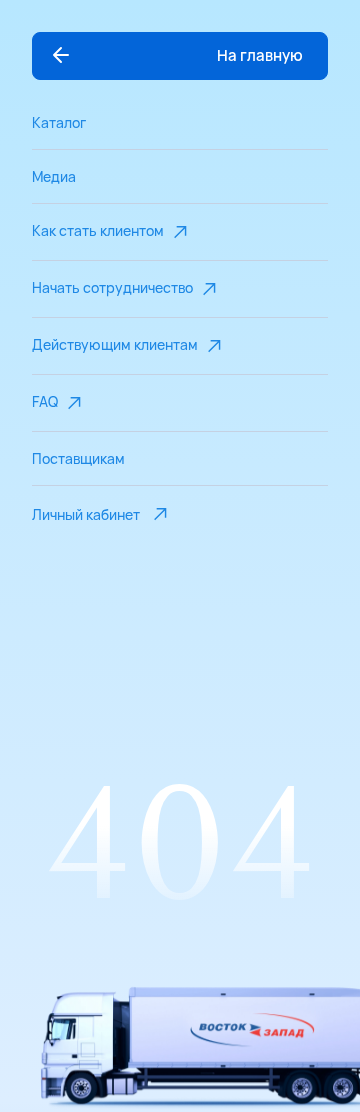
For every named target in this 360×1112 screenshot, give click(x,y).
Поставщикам (78, 458)
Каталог (59, 122)
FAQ (45, 401)
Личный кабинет (86, 514)
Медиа (54, 176)
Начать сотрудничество (112, 287)
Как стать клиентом (98, 230)
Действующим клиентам (115, 344)
